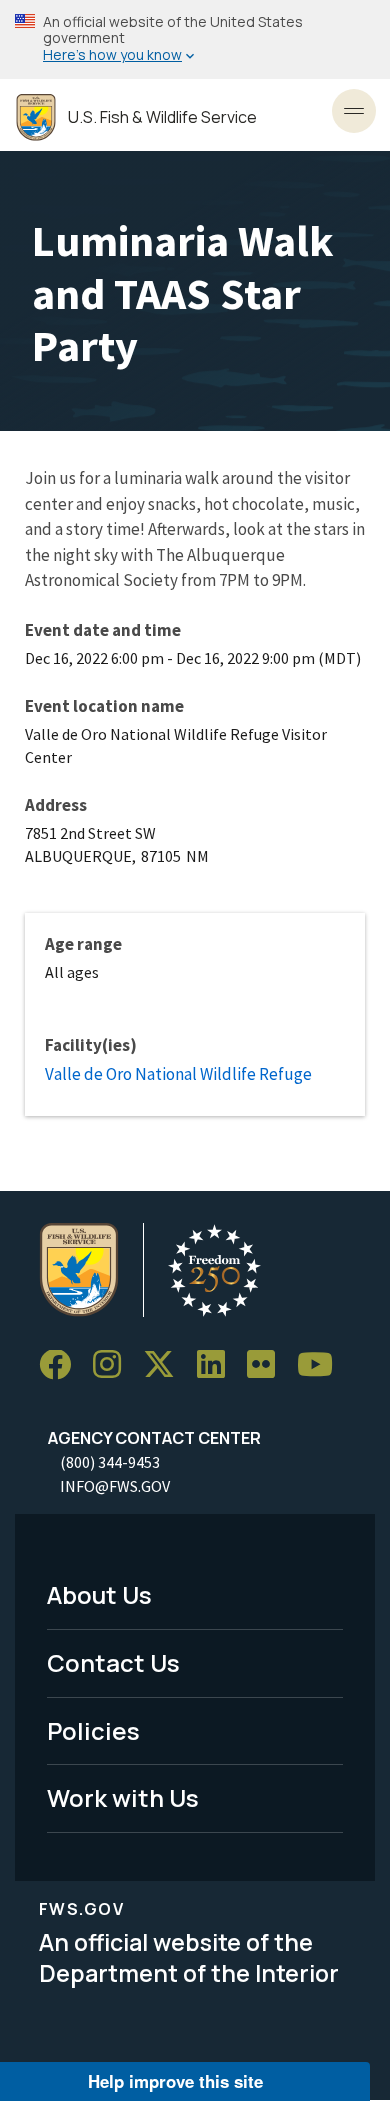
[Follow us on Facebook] (62, 1365)
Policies (93, 1730)
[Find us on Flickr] (268, 1365)
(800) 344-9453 (110, 1462)
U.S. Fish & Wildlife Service (162, 117)
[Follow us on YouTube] (322, 1365)
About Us (99, 1594)
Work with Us (123, 1797)
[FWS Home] (36, 117)
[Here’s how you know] (195, 39)
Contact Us (113, 1662)
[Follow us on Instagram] (114, 1365)
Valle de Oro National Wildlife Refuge (178, 1074)
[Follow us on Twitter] (166, 1365)
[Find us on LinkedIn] (218, 1365)
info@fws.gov (115, 1486)
